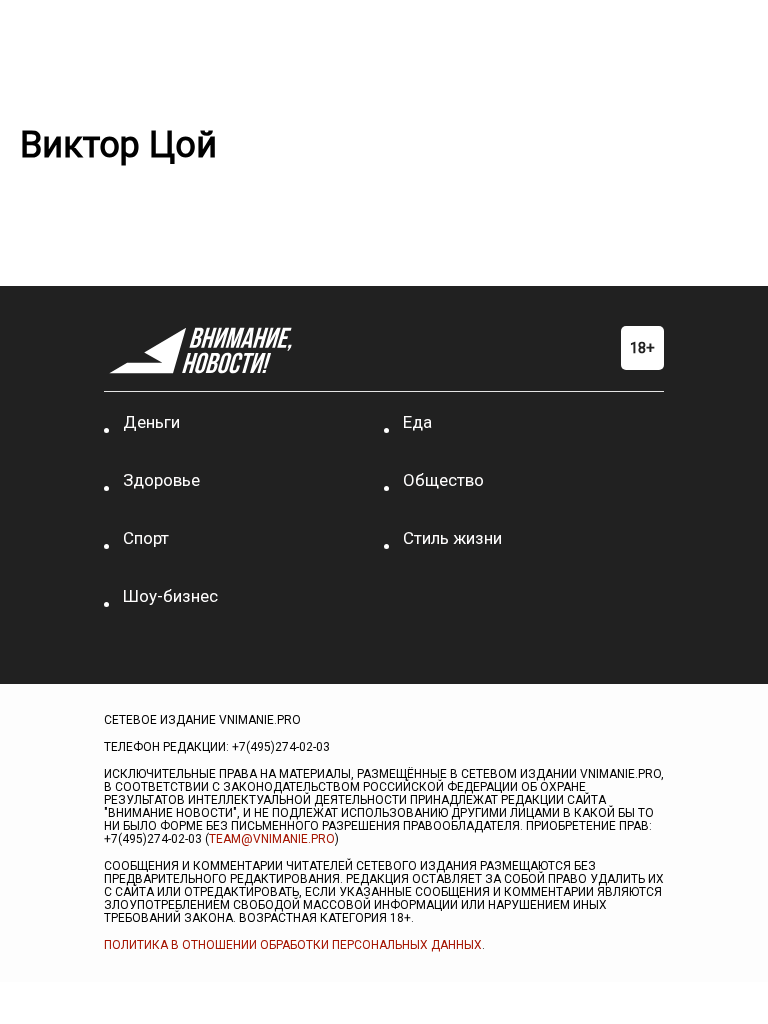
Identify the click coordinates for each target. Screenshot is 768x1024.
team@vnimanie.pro (272, 839)
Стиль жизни (452, 538)
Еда (417, 422)
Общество (443, 480)
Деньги (151, 422)
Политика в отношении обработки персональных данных (293, 945)
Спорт (146, 538)
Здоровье (161, 480)
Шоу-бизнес (170, 596)
